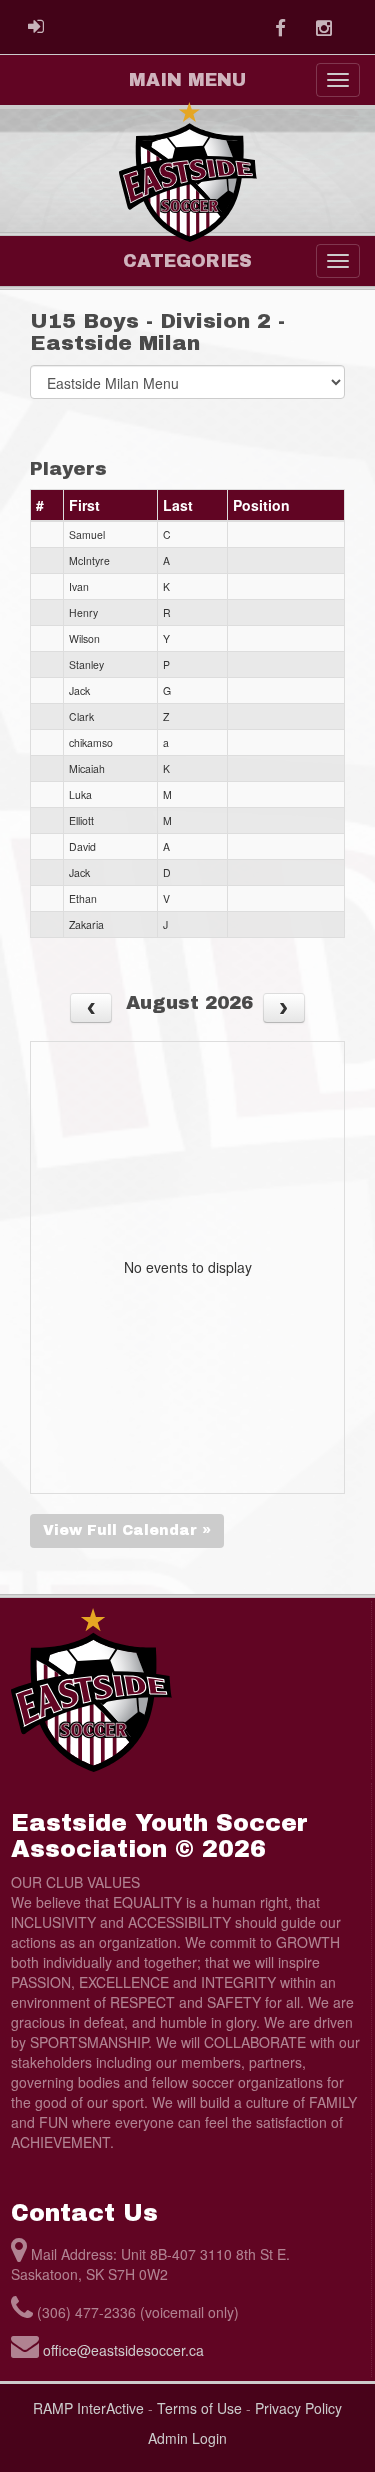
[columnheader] (47, 506)
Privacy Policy (298, 2408)
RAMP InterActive (88, 2408)
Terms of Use (199, 2408)
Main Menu (187, 80)
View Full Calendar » (127, 1530)
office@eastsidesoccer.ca (123, 2350)
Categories (187, 261)
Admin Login (187, 2438)
